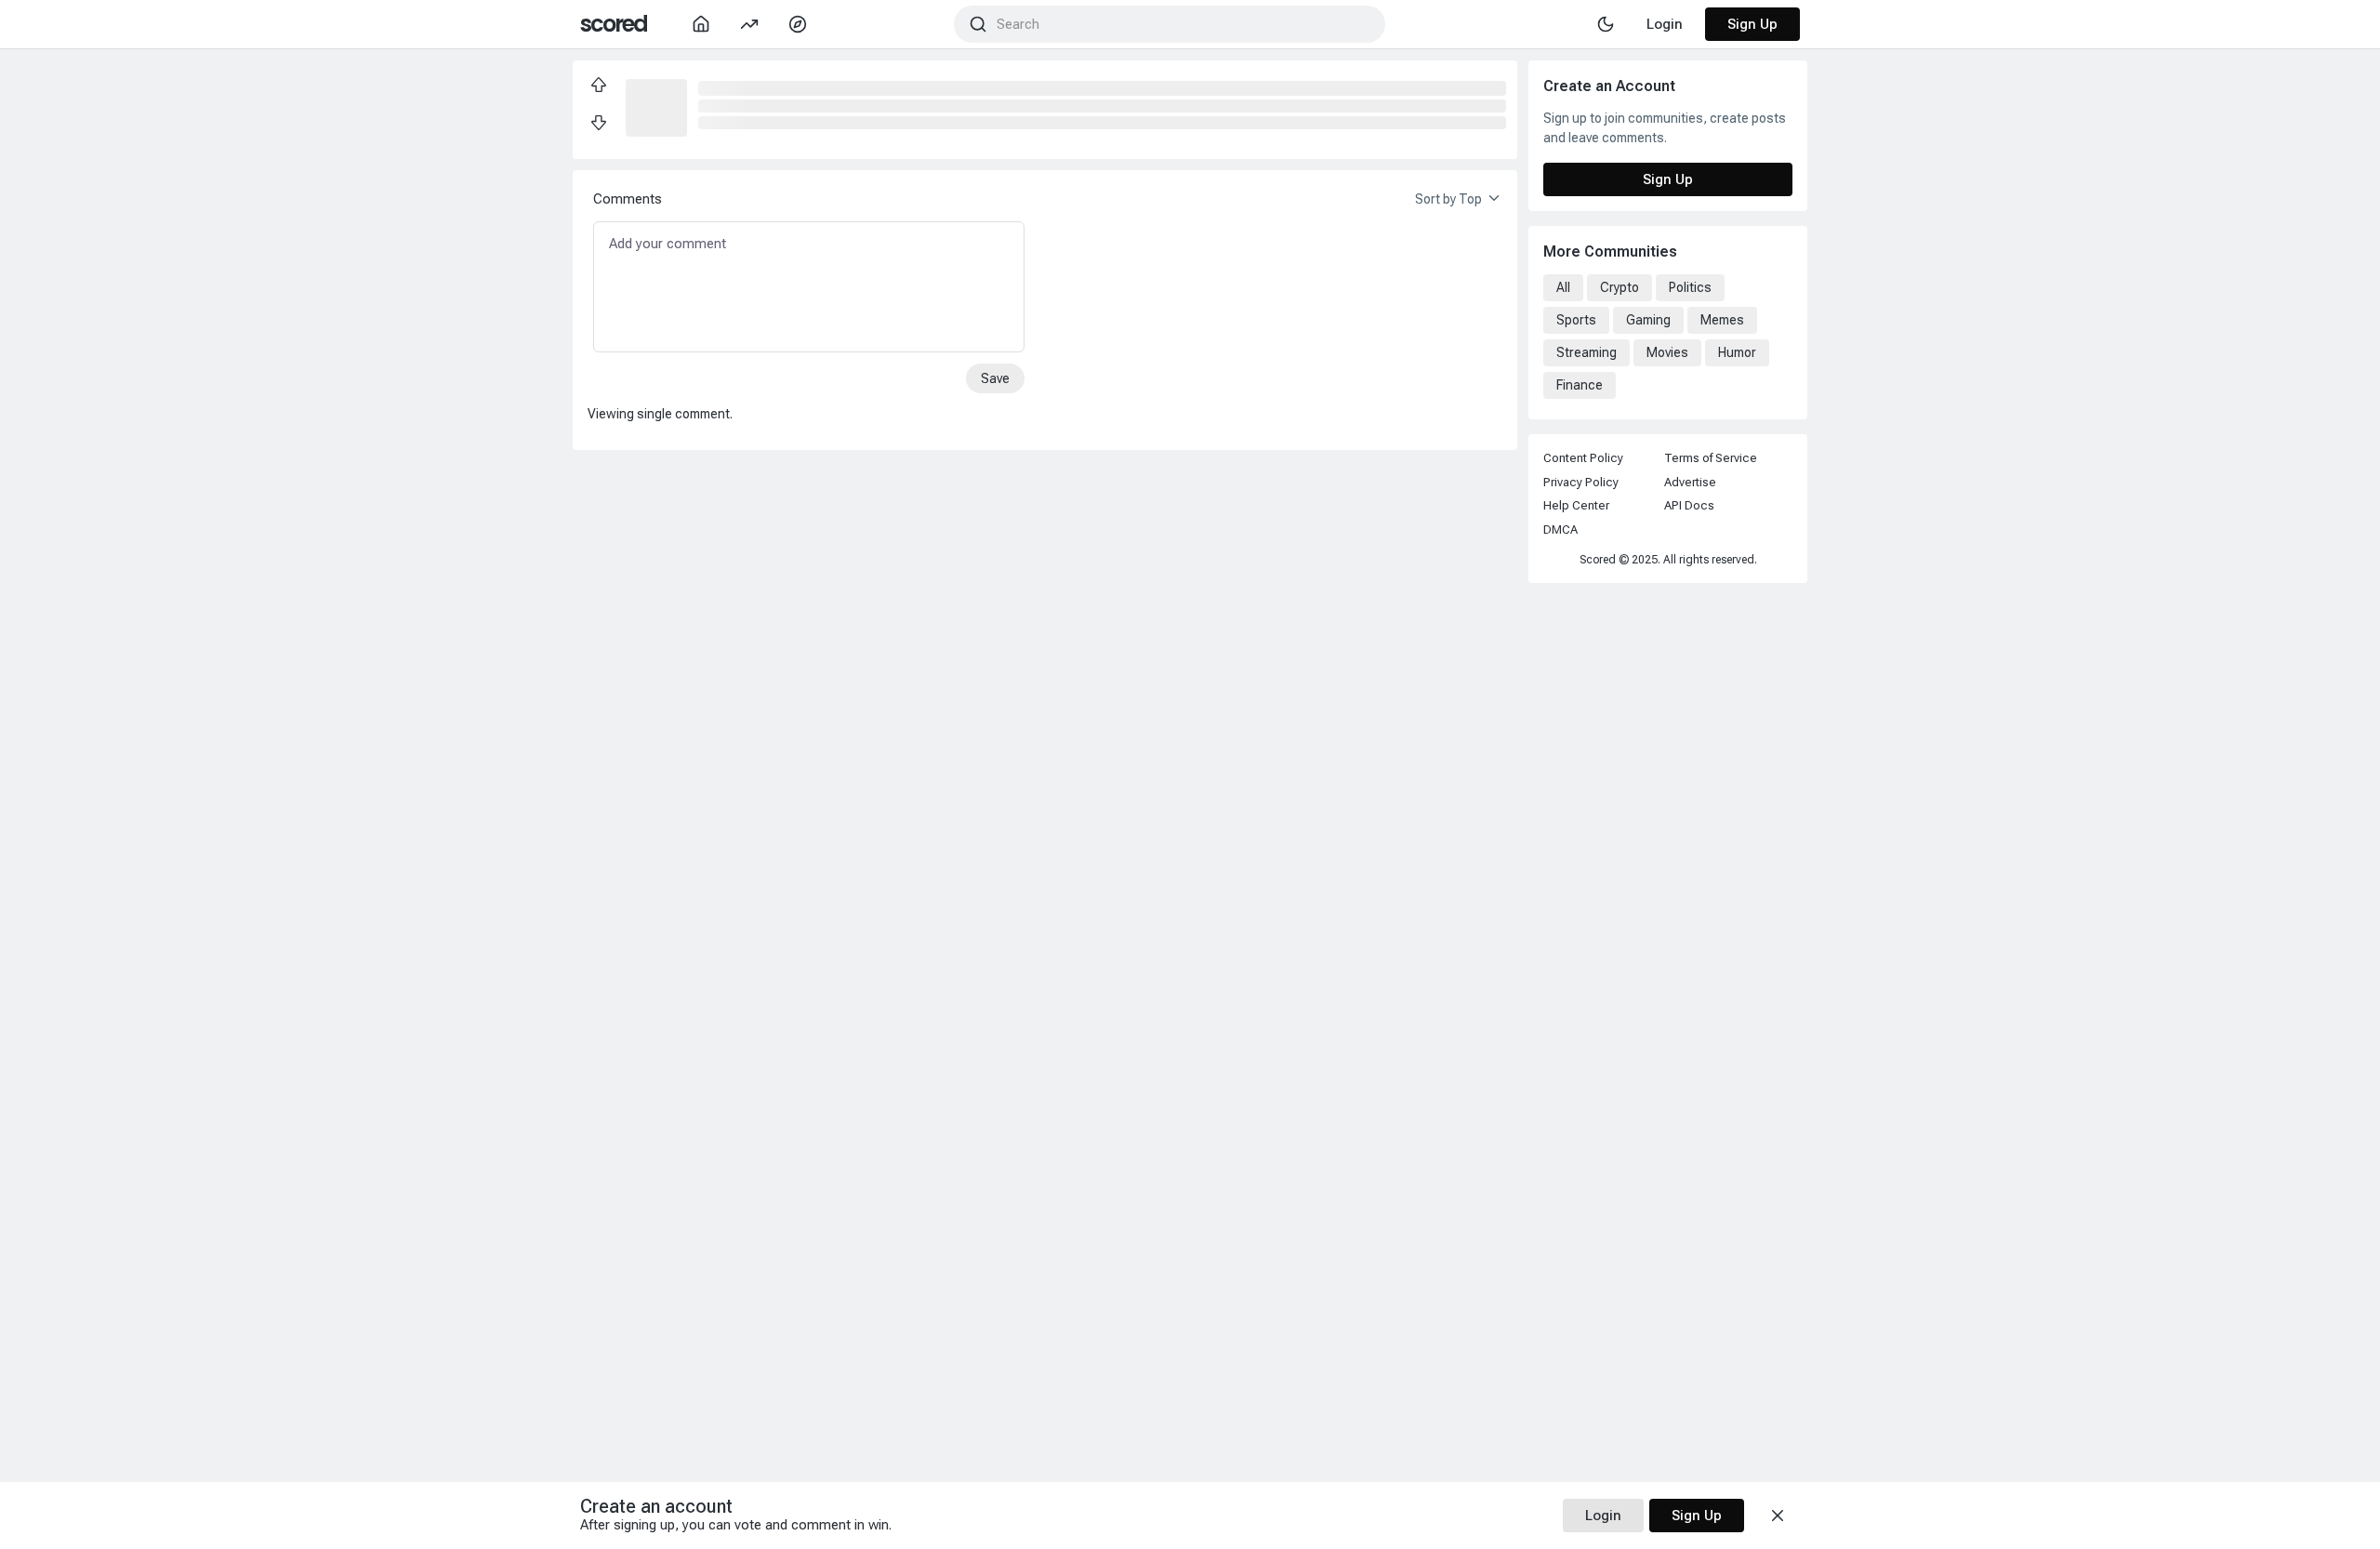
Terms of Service (1711, 458)
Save (995, 378)
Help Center (1576, 505)
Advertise (1690, 482)
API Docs (1689, 505)
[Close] (1778, 1516)
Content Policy (1583, 458)
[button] (656, 106)
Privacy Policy (1581, 482)
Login (1603, 1516)
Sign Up (1752, 24)
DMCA (1560, 530)
